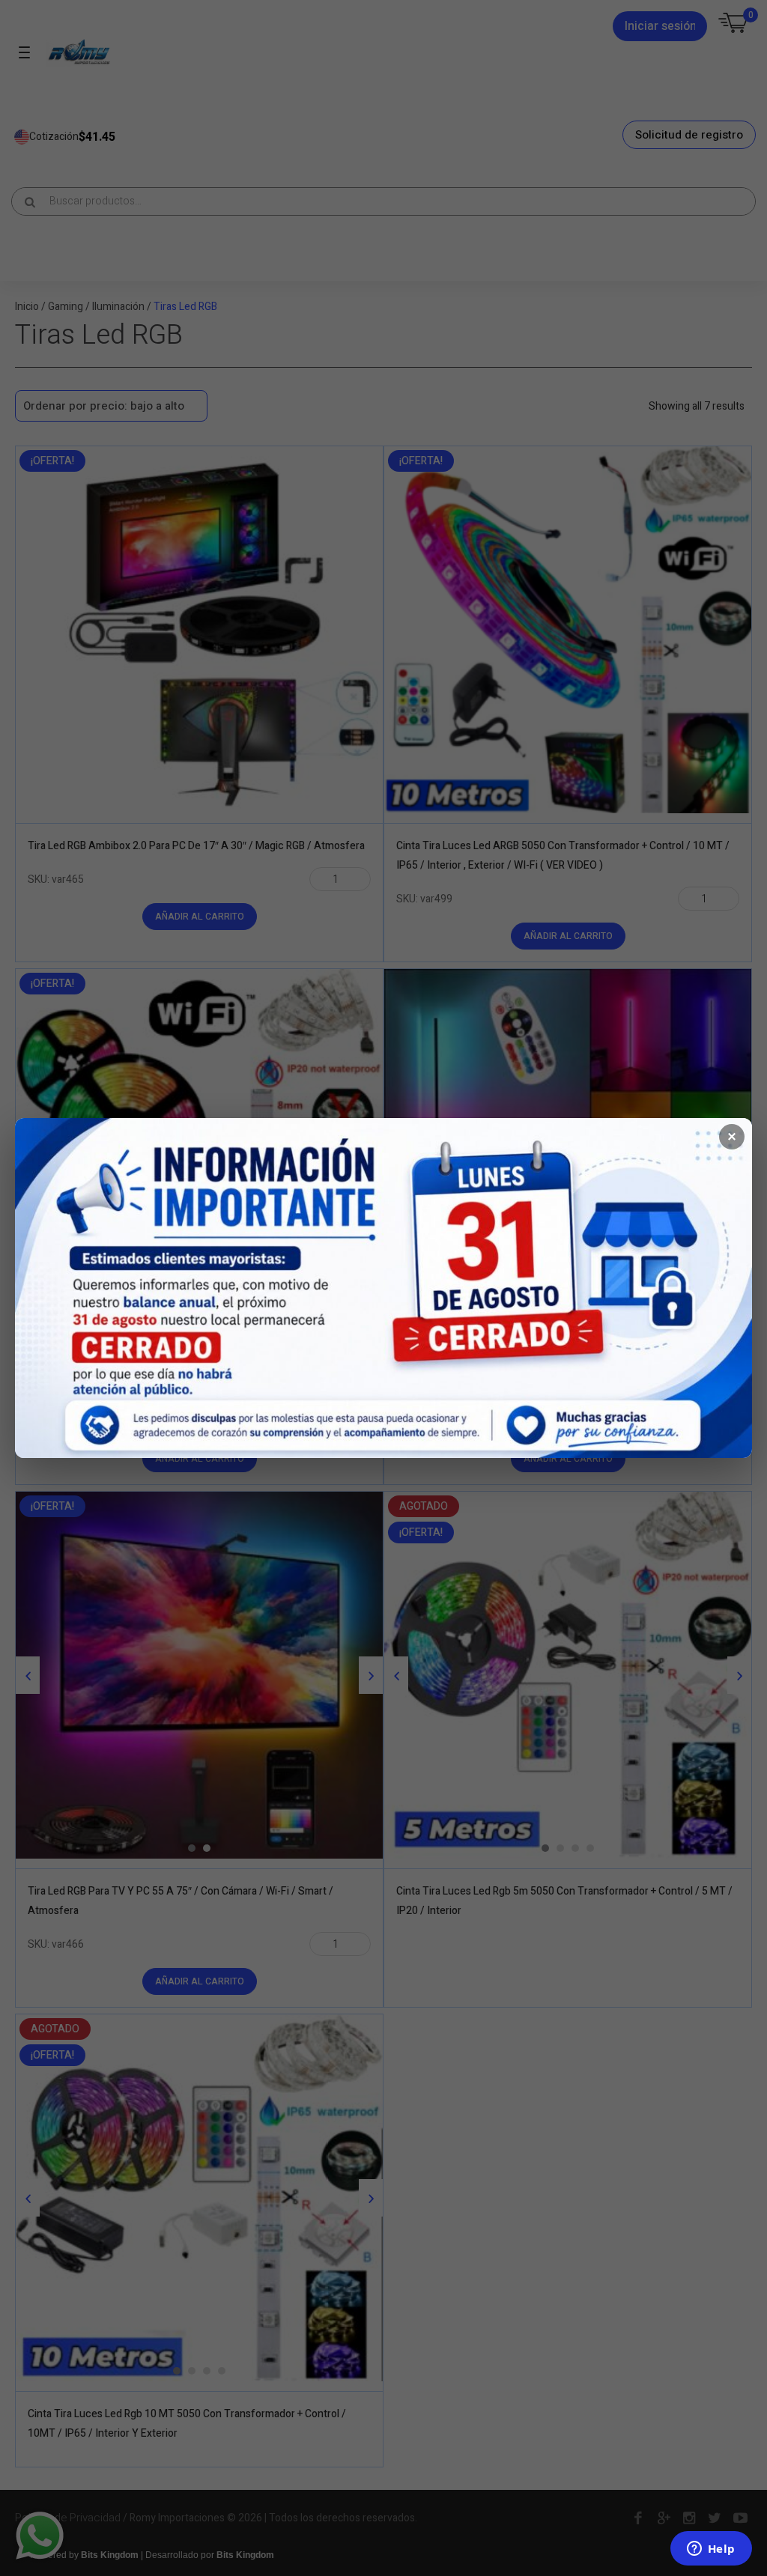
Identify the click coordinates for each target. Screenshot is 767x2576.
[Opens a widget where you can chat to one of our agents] (711, 2550)
